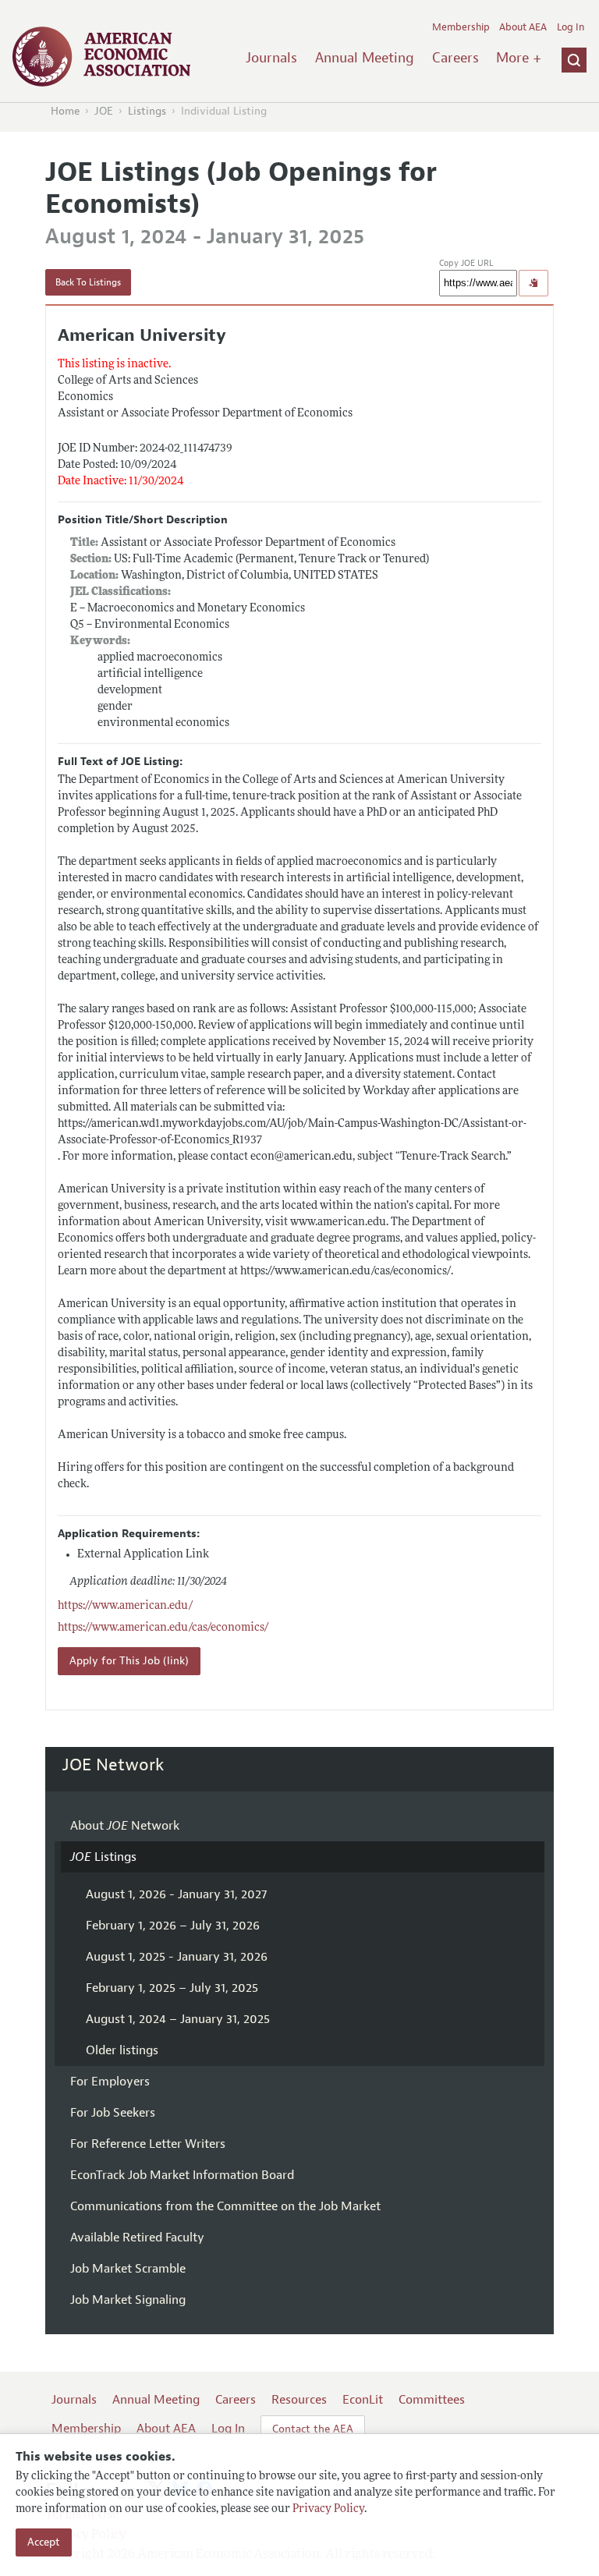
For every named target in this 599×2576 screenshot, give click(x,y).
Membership (461, 27)
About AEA (523, 27)
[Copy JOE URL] (533, 283)
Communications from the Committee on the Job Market (225, 2206)
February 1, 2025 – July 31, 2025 (172, 1988)
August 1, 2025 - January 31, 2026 (177, 1957)
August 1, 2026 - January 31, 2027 (176, 1894)
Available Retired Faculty (137, 2238)
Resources (299, 2400)
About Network (125, 1826)
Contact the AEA (313, 2429)
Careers (455, 58)
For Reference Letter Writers (148, 2144)
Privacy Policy (328, 2509)
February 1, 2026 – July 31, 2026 (173, 1926)
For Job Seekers (113, 2113)
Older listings (122, 2050)
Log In (571, 27)
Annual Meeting (365, 58)
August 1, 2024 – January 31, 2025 (178, 2019)
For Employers (110, 2082)
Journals (271, 58)
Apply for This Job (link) (129, 1661)
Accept (44, 2542)
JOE (104, 111)
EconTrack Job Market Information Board (182, 2175)
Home (65, 111)
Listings (147, 111)
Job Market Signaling (128, 2300)
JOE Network (113, 1765)
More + (519, 58)
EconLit (363, 2400)
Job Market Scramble (128, 2269)
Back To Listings (88, 282)
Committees (432, 2400)
